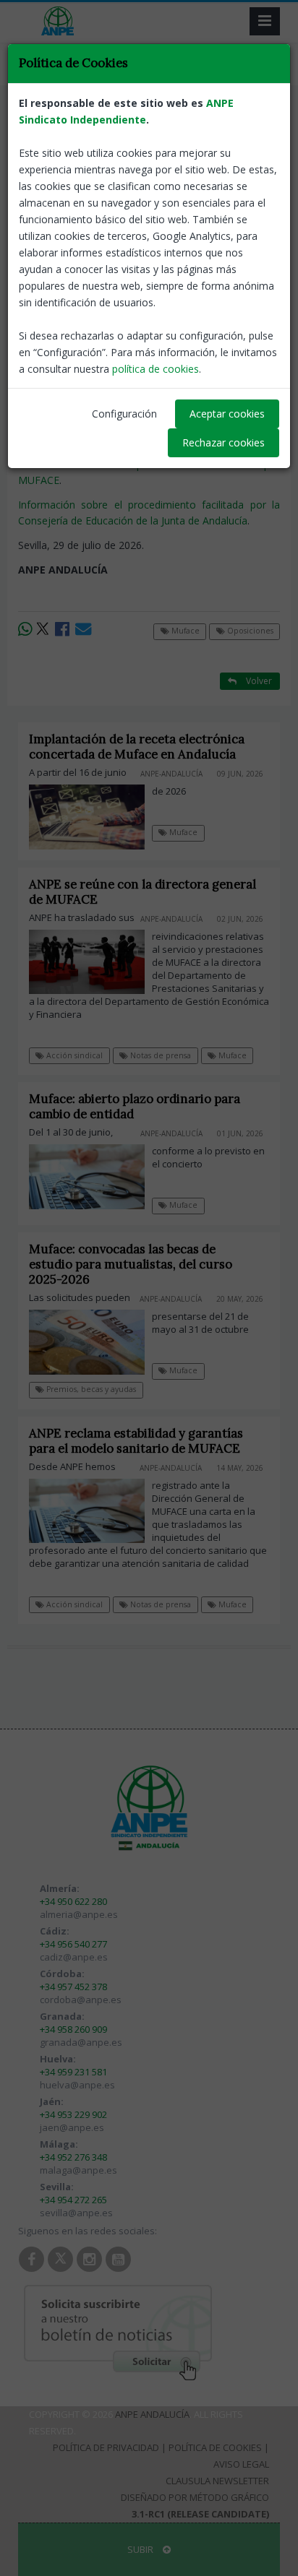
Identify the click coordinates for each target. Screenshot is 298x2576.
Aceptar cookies (227, 414)
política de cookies (156, 369)
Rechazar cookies (223, 442)
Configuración (124, 414)
